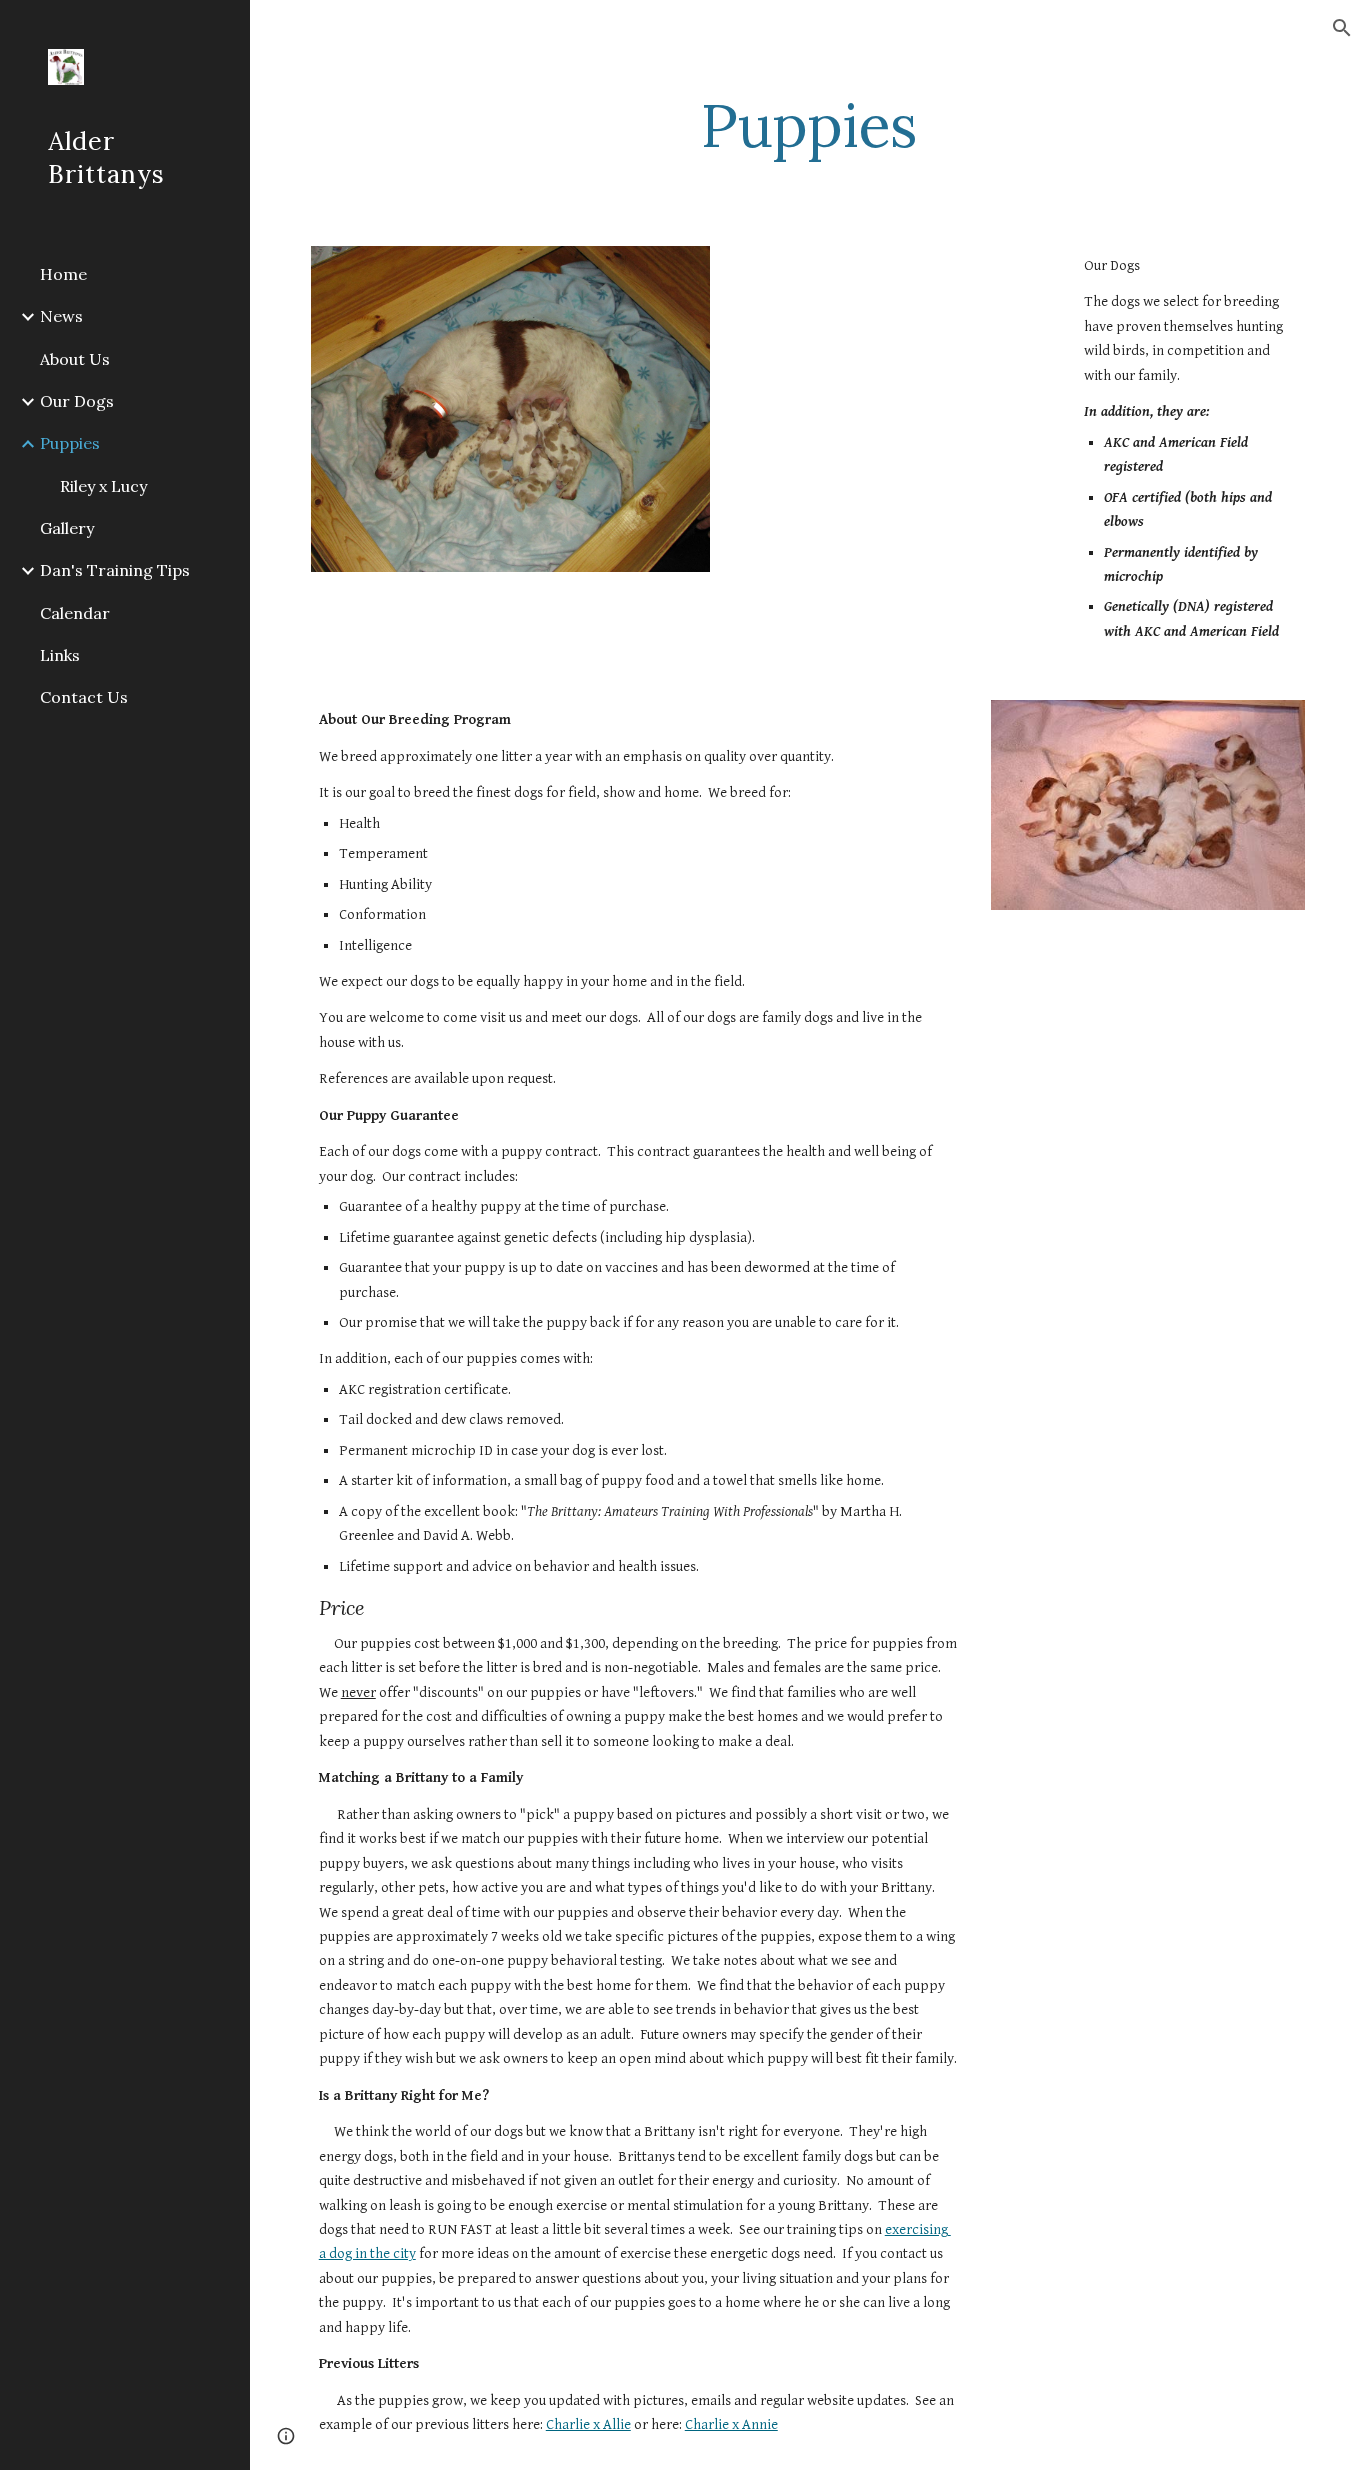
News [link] (61, 316)
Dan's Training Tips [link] (115, 570)
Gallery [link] (67, 528)
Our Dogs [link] (77, 401)
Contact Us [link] (84, 697)
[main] (808, 125)
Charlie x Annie (731, 2424)
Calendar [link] (75, 613)
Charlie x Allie (588, 2424)
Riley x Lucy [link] (103, 486)
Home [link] (63, 274)
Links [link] (60, 655)
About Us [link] (75, 359)
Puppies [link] (70, 443)
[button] (1342, 28)
